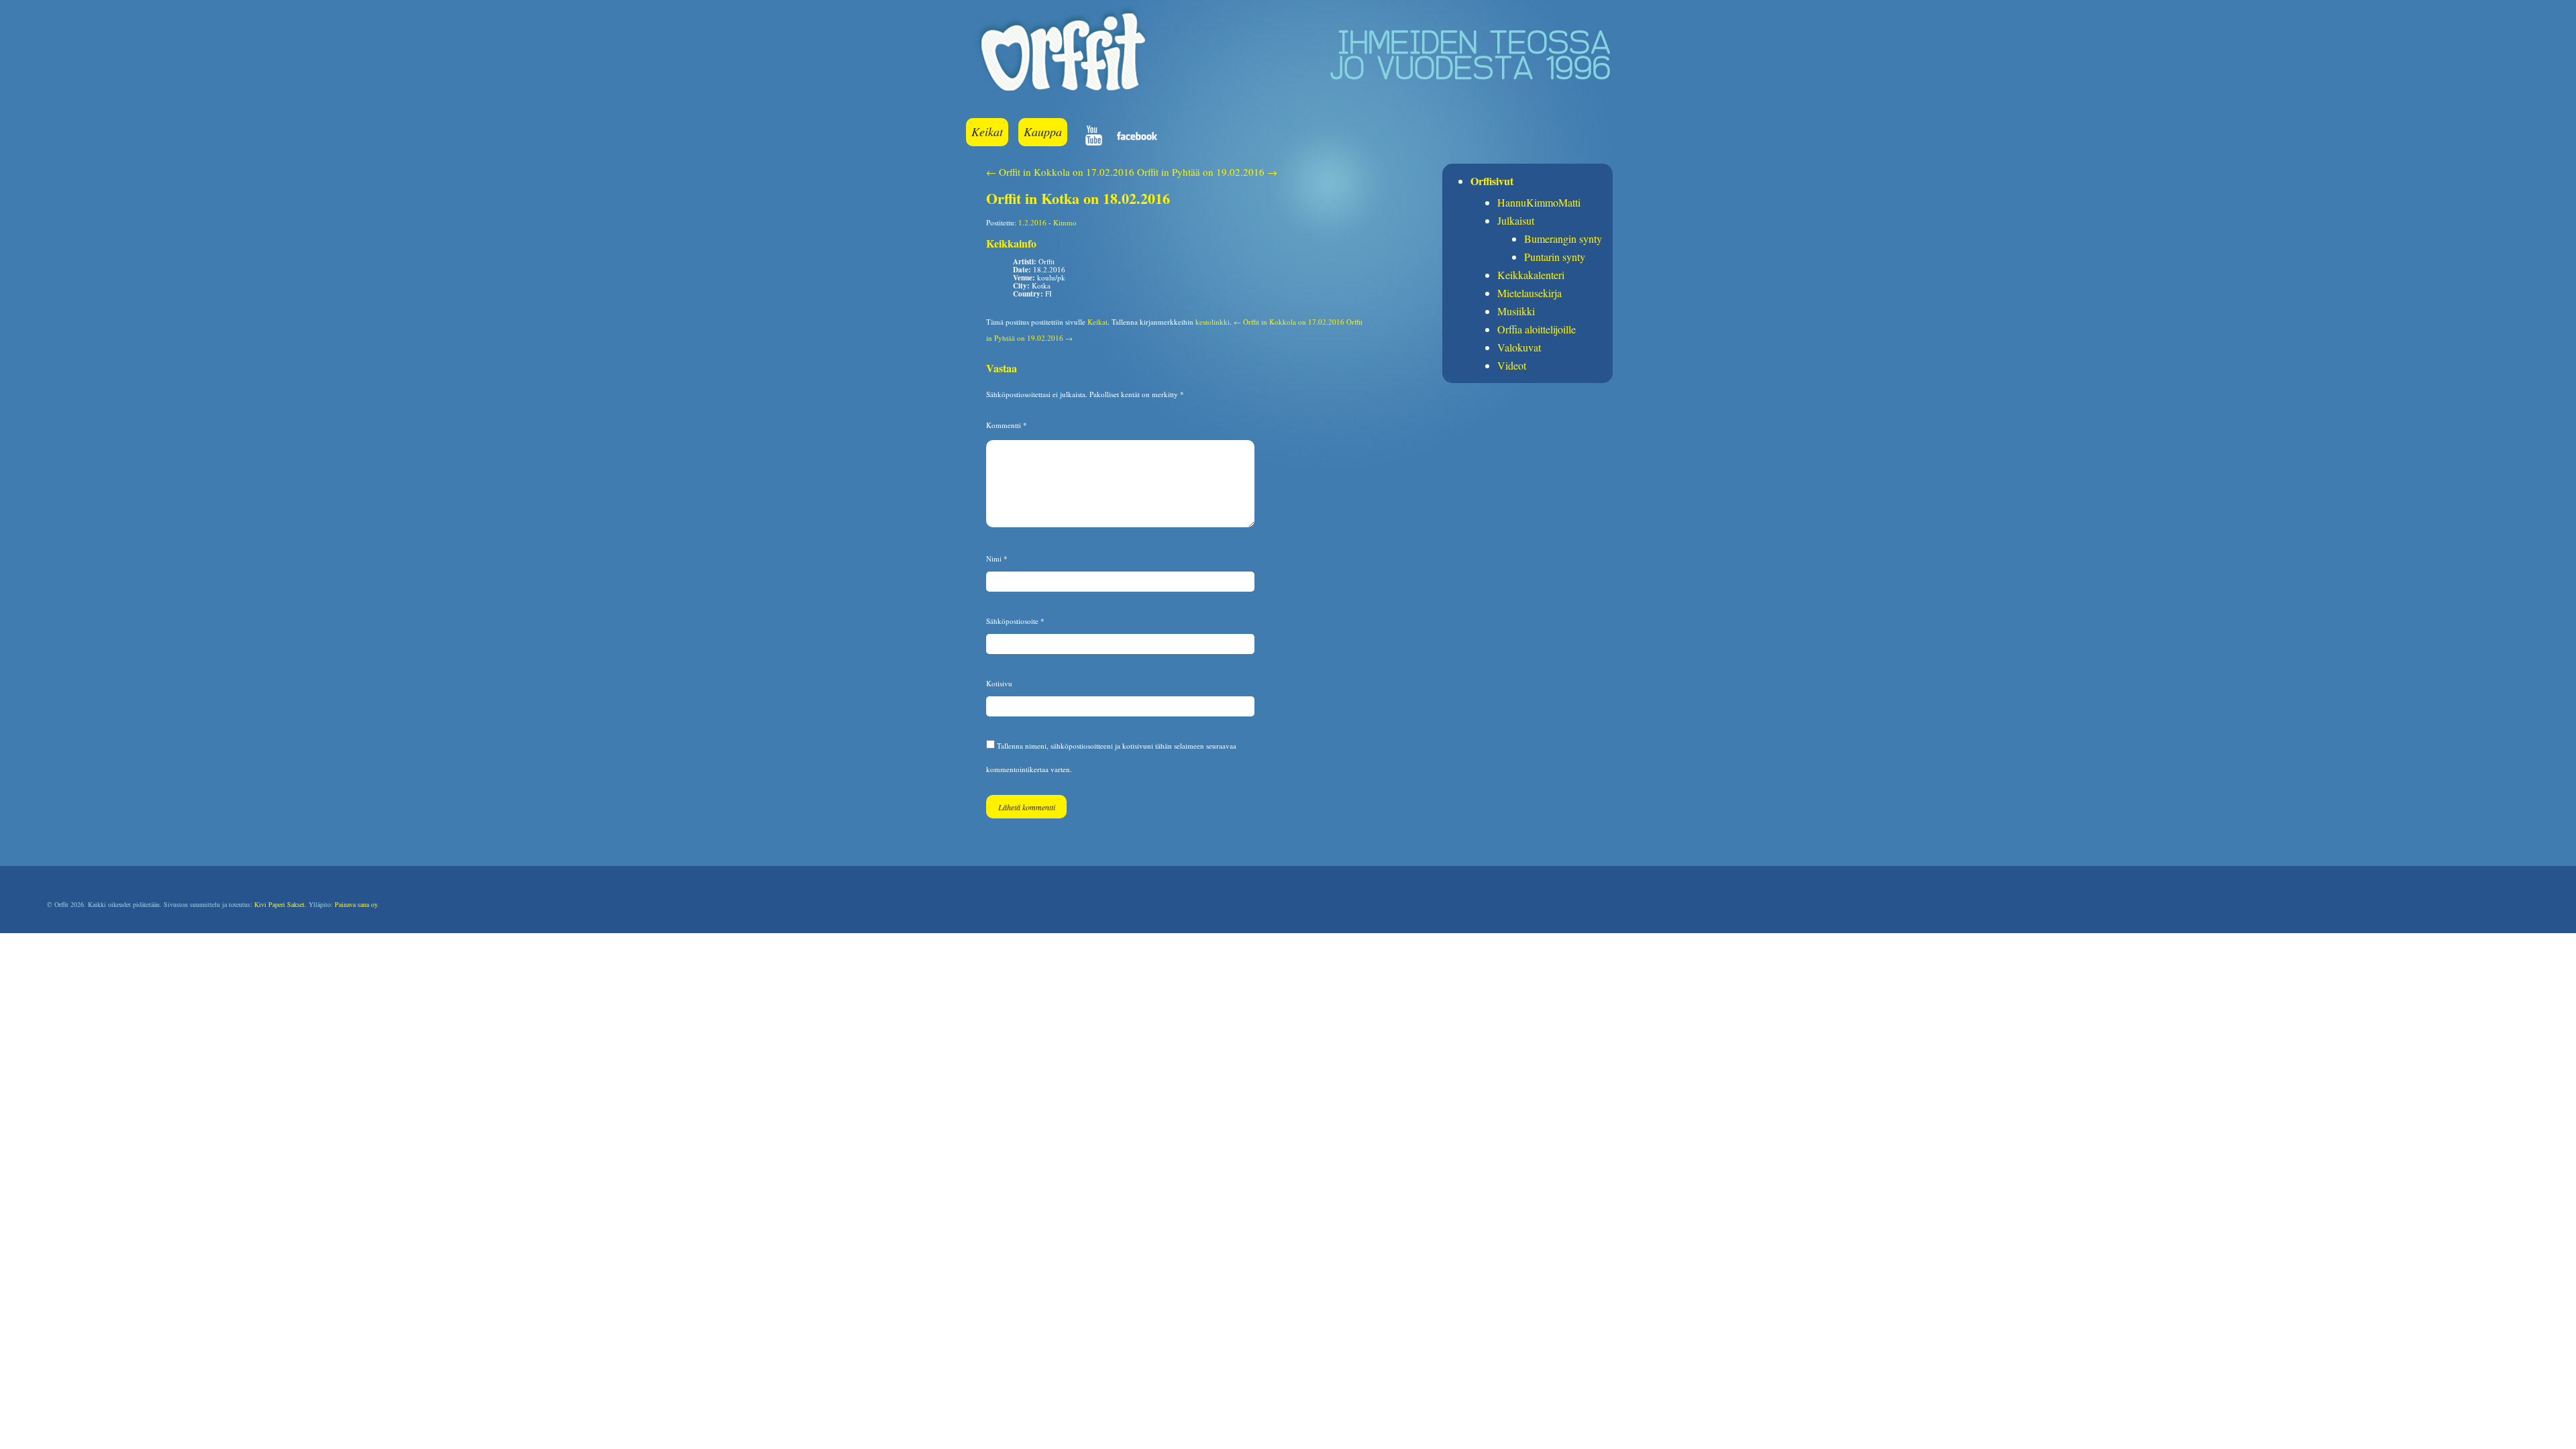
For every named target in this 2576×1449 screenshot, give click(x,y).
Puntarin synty (1555, 257)
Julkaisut (1516, 220)
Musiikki (1516, 311)
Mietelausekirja (1529, 293)
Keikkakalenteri (1531, 275)
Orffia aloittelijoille (1537, 329)
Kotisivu (999, 683)
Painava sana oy (356, 904)
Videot (1512, 365)
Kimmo (1065, 222)
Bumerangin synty (1563, 238)
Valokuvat (1519, 347)
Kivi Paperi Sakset (279, 904)
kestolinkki (1213, 322)
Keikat (987, 131)
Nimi (997, 558)
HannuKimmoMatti (1539, 202)
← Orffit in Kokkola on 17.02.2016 (1060, 172)
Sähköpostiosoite (1015, 621)
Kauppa (1043, 131)
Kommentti (1007, 425)
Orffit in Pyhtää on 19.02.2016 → (1207, 172)
